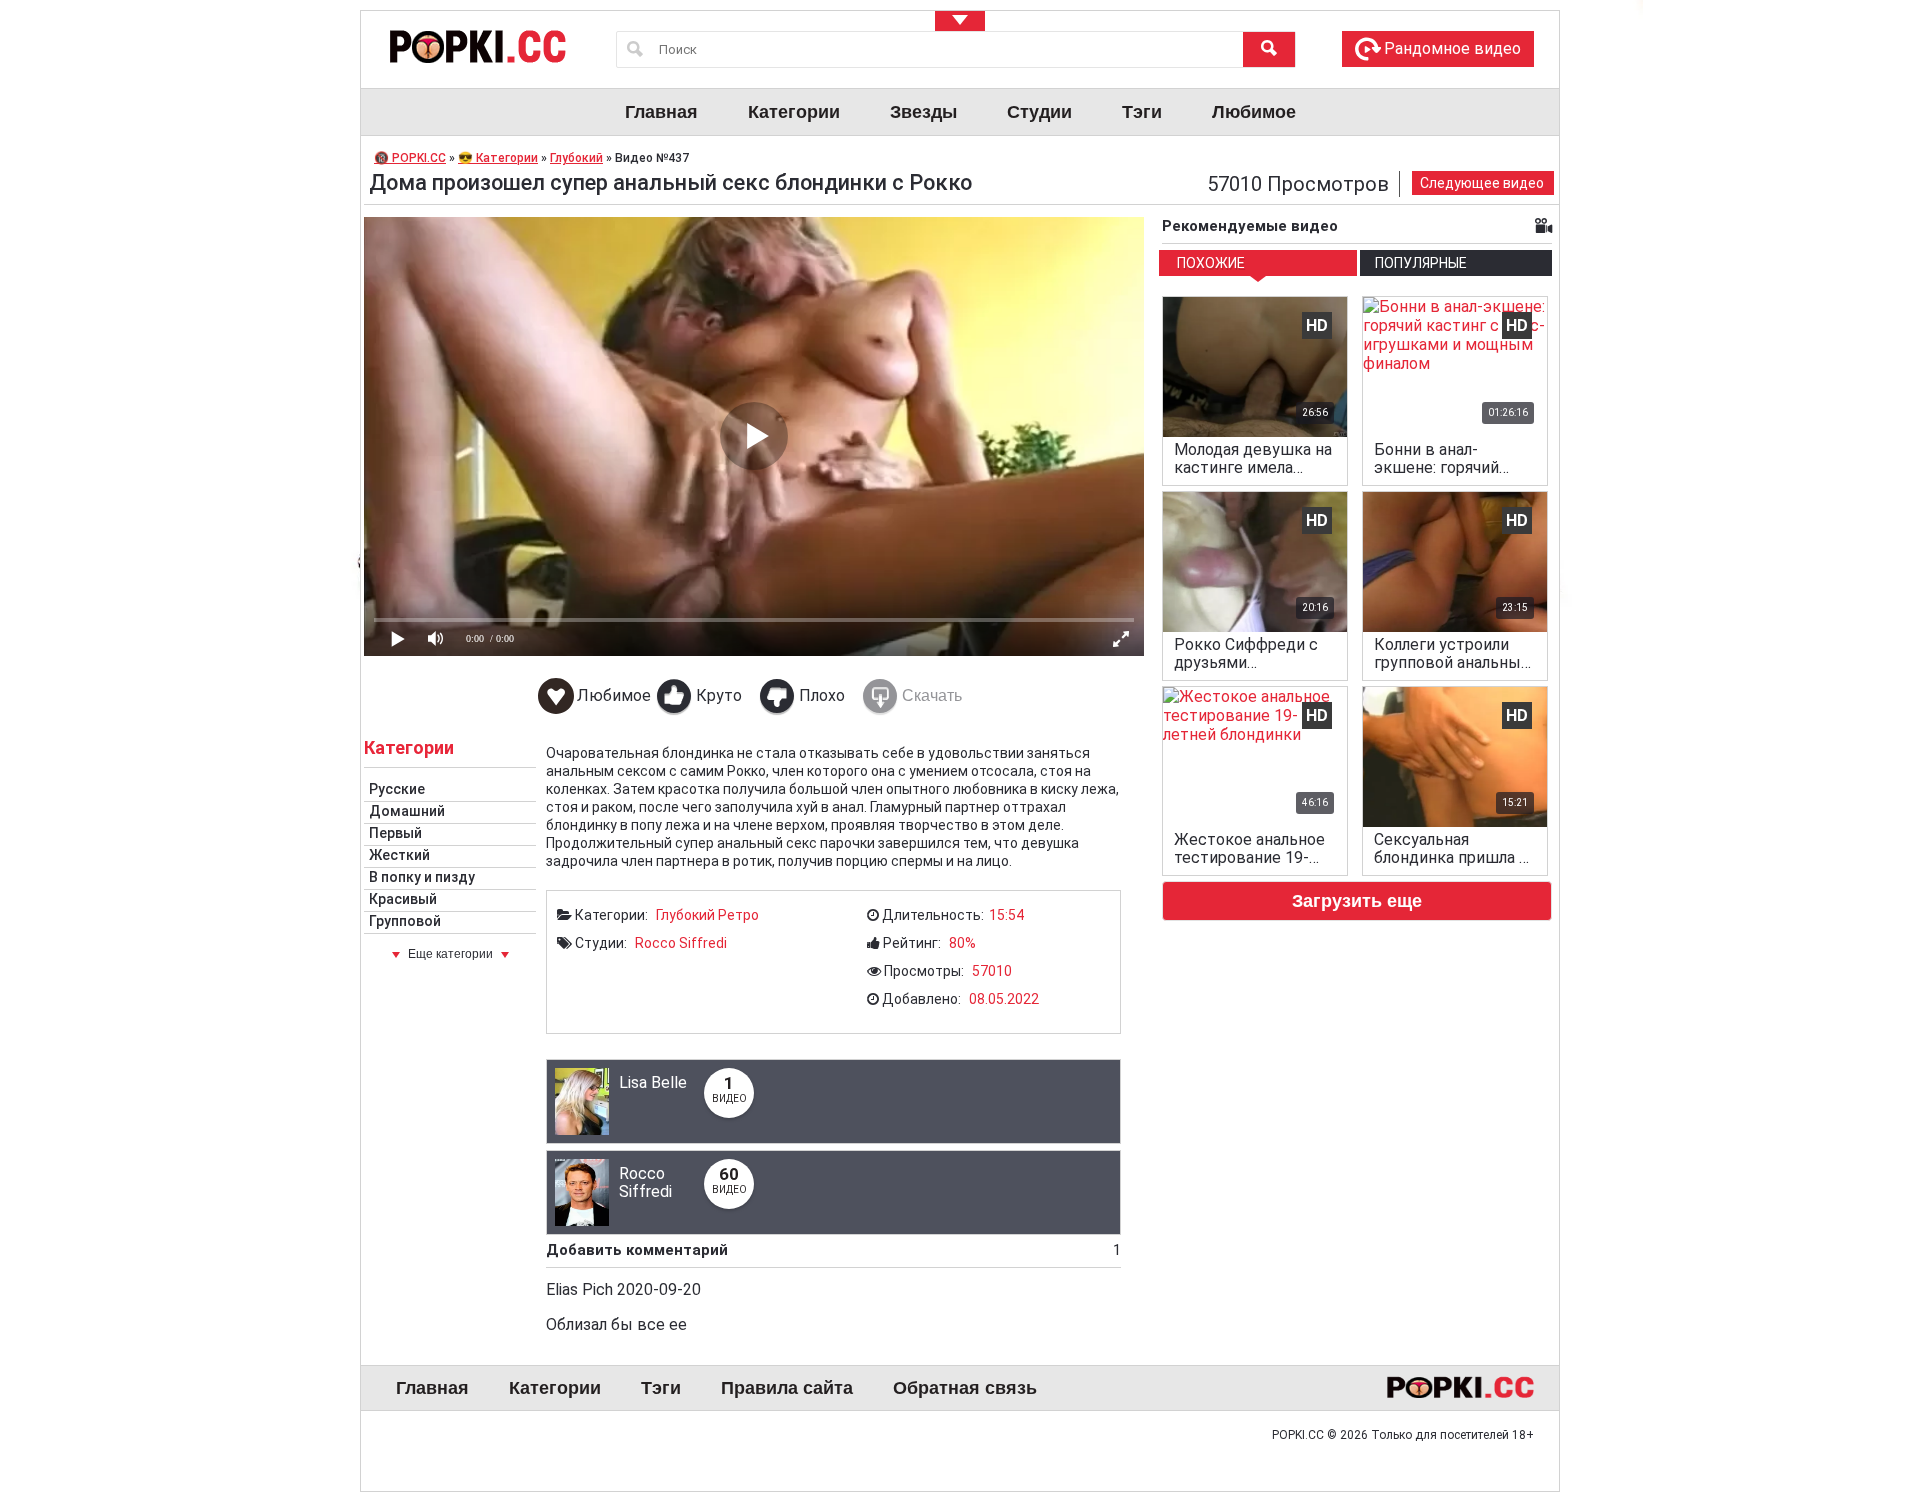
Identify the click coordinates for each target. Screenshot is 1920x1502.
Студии (1039, 112)
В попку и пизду (422, 877)
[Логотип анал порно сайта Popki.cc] (476, 46)
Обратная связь (965, 1388)
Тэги (1142, 112)
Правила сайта (787, 1388)
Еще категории (450, 954)
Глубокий (685, 915)
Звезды (923, 112)
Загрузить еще (1357, 901)
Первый (395, 833)
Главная (661, 112)
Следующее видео (1482, 183)
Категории (794, 112)
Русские (397, 789)
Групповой (405, 921)
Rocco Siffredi (681, 943)
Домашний (407, 811)
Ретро (738, 915)
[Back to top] (1864, 1406)
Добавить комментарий (833, 1250)
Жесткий (399, 855)
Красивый (403, 899)
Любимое (1254, 112)
